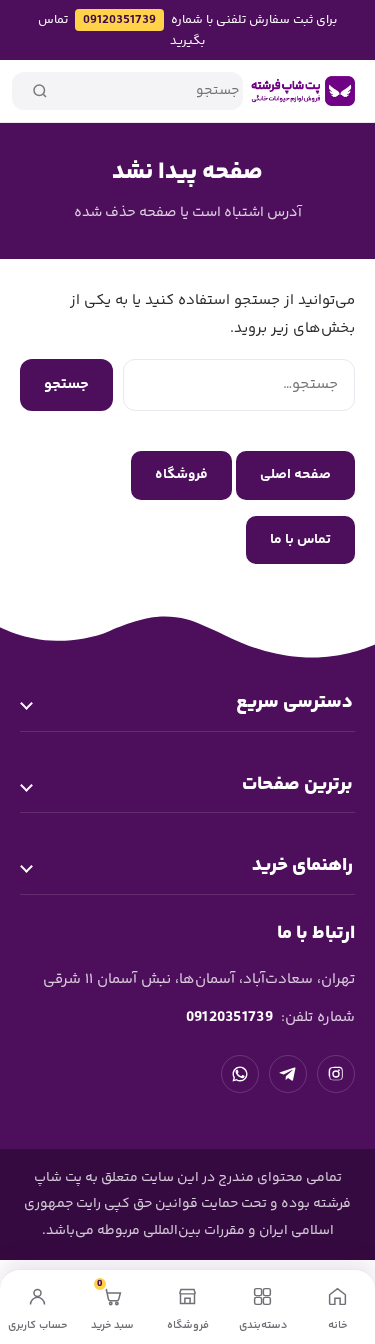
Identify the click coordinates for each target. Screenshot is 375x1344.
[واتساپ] (240, 1074)
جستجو (66, 384)
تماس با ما (300, 540)
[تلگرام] (288, 1074)
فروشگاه (181, 475)
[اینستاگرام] (336, 1074)
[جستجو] (40, 91)
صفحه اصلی (295, 475)
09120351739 (119, 20)
